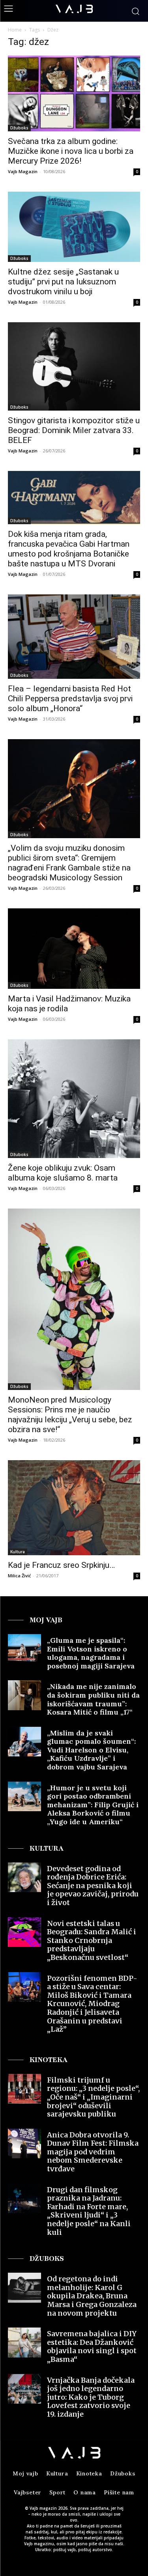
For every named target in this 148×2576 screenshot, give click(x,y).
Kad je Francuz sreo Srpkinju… (61, 1565)
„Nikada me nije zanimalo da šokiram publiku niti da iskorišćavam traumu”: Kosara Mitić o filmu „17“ (93, 1699)
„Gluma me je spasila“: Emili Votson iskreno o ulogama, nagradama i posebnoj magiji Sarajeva (91, 1653)
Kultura (18, 1552)
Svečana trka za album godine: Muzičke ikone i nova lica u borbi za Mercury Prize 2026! (71, 151)
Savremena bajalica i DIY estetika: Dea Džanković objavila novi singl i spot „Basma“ (92, 2346)
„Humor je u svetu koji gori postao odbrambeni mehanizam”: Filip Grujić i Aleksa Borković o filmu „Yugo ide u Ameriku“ (93, 1805)
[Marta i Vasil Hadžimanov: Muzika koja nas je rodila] (74, 949)
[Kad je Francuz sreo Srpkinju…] (74, 1508)
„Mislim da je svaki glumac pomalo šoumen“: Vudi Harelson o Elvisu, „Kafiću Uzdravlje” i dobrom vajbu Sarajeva (91, 1750)
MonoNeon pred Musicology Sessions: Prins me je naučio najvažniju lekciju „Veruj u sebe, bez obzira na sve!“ (70, 1415)
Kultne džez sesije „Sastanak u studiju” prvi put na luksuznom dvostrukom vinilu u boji (63, 282)
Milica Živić (19, 1576)
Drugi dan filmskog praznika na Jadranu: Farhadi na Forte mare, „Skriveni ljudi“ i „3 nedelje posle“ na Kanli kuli (89, 2211)
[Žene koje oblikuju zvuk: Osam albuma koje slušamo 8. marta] (74, 1099)
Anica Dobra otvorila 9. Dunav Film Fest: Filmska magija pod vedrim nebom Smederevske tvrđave (93, 2152)
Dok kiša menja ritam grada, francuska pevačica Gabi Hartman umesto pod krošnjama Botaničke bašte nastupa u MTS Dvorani (69, 549)
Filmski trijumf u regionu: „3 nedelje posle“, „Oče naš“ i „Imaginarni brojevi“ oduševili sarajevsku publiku (93, 2097)
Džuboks (19, 128)
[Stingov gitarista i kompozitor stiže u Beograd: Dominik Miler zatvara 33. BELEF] (74, 366)
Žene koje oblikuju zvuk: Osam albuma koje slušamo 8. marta (63, 1173)
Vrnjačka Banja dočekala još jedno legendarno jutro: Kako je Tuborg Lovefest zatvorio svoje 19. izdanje (91, 2397)
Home (15, 30)
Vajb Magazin (23, 171)
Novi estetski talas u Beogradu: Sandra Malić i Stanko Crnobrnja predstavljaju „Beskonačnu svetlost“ (92, 1940)
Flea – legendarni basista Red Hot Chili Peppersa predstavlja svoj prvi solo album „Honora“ (70, 699)
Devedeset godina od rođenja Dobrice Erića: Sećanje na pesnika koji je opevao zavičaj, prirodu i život (93, 1886)
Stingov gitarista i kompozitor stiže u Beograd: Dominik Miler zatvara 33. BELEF (74, 430)
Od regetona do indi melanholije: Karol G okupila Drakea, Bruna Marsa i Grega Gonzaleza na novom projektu (92, 2296)
